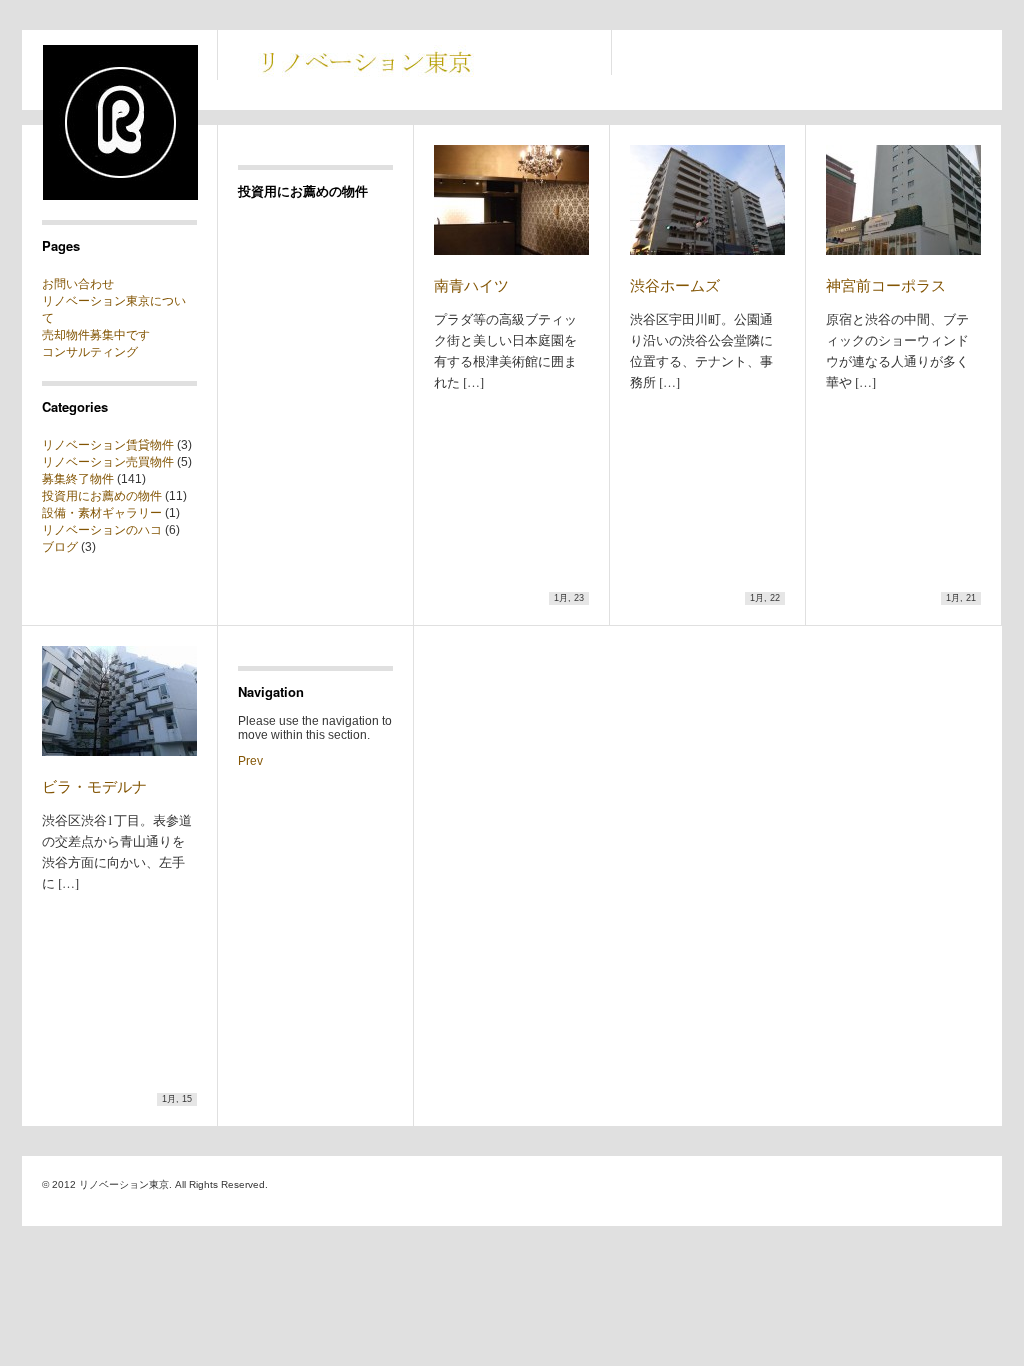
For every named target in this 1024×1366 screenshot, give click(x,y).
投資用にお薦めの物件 (102, 496)
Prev (250, 761)
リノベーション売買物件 (108, 462)
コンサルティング (90, 352)
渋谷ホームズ (675, 285)
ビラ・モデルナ (94, 786)
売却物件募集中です (96, 335)
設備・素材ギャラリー (102, 513)
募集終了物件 (78, 479)
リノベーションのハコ (102, 530)
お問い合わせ (78, 284)
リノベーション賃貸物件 (108, 445)
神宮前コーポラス (886, 285)
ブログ (60, 547)
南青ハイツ (471, 285)
